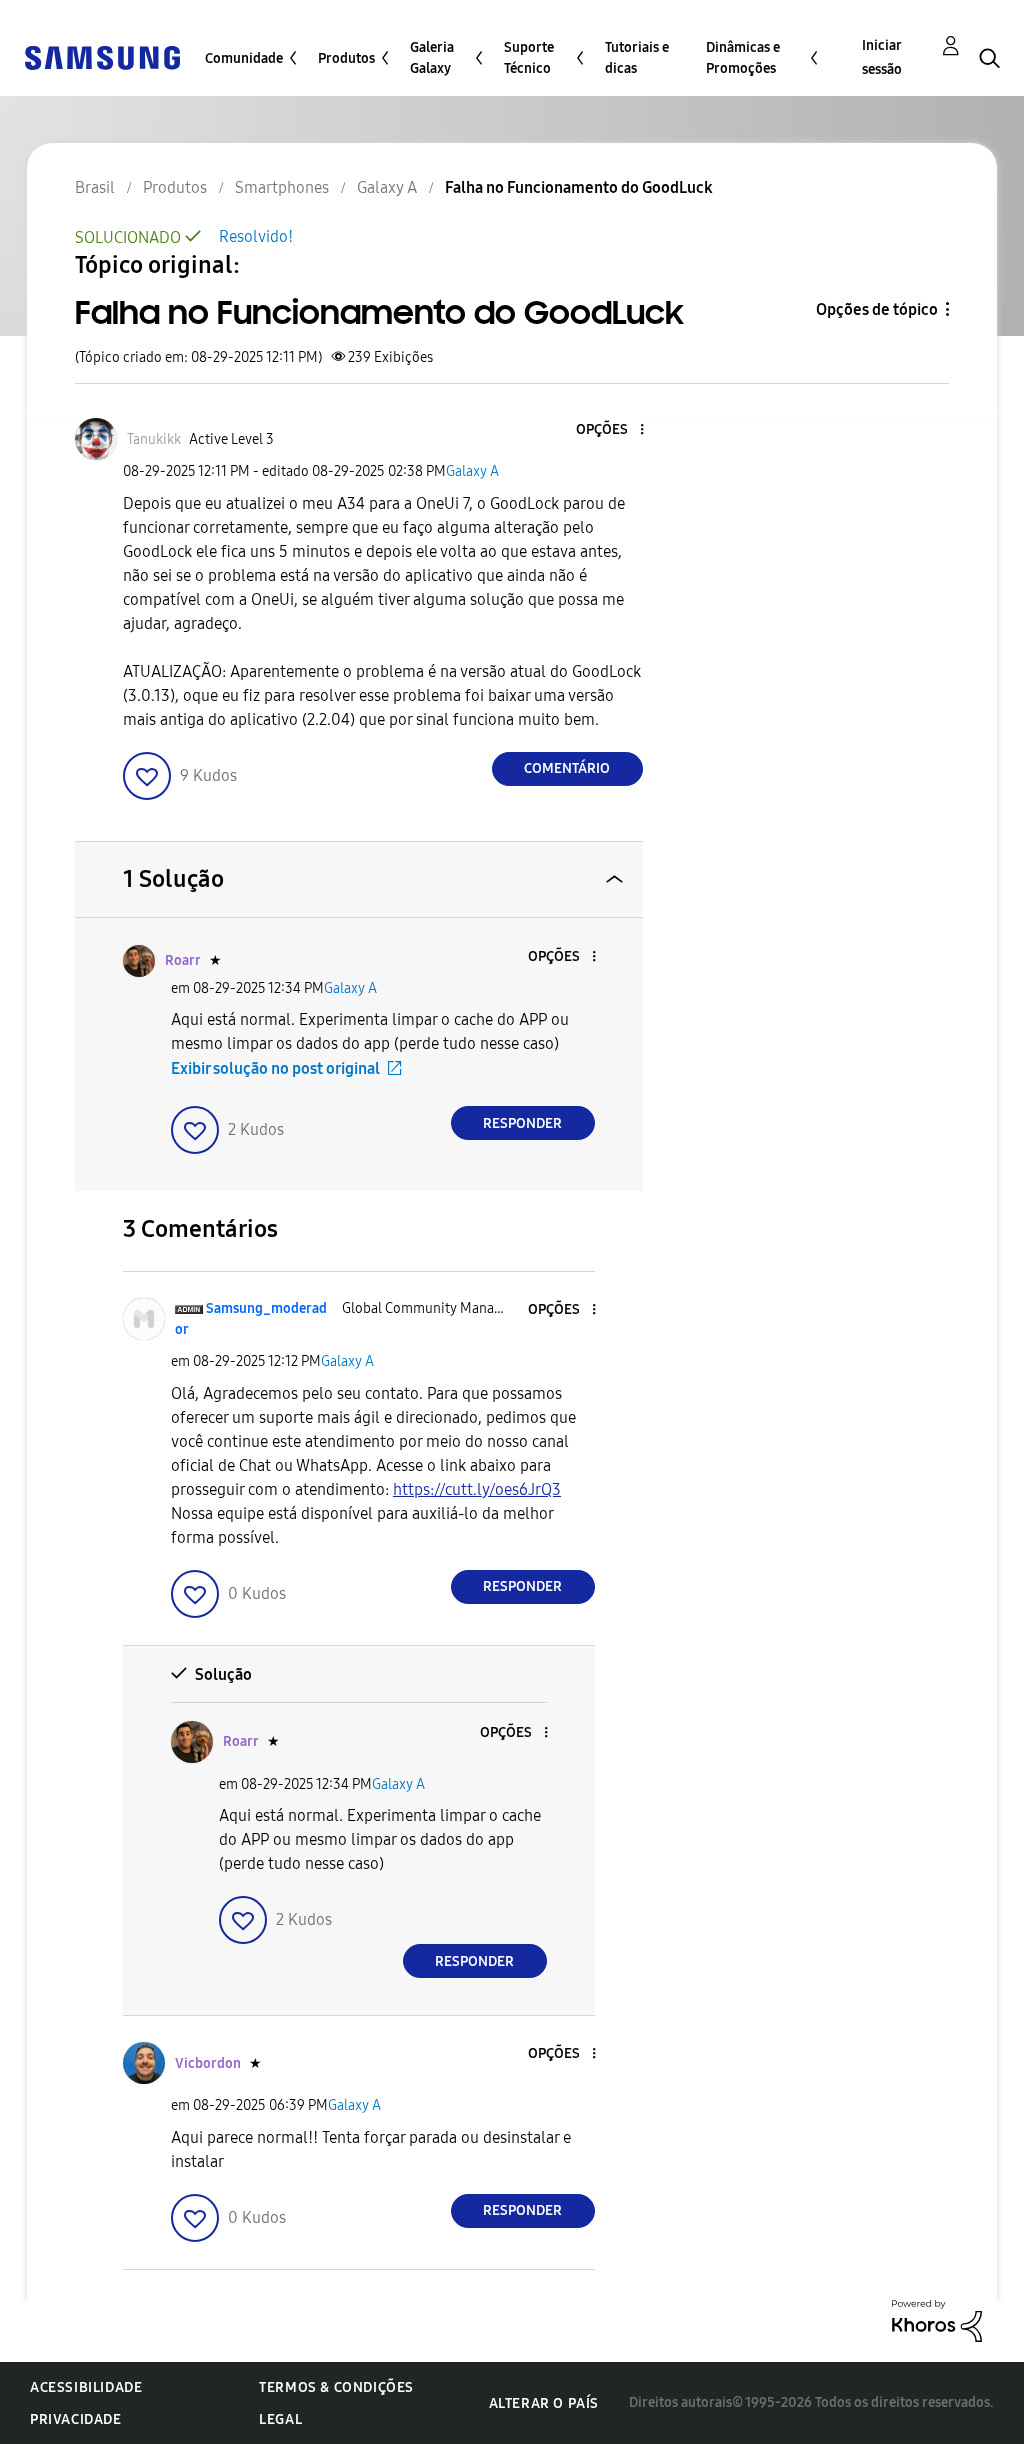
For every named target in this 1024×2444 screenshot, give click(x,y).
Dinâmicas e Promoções (743, 58)
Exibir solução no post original (275, 1068)
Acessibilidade (86, 2387)
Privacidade (76, 2419)
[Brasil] (102, 56)
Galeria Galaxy (432, 58)
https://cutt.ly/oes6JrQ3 (477, 1489)
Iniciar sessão (882, 57)
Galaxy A (472, 471)
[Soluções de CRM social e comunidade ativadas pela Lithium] (937, 2319)
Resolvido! (256, 236)
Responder (522, 1123)
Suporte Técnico (529, 58)
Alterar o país (544, 2403)
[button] (608, 430)
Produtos (346, 58)
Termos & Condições (336, 2387)
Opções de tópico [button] (877, 309)
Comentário (567, 768)
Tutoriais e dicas (637, 58)
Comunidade (244, 58)
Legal (280, 2419)
